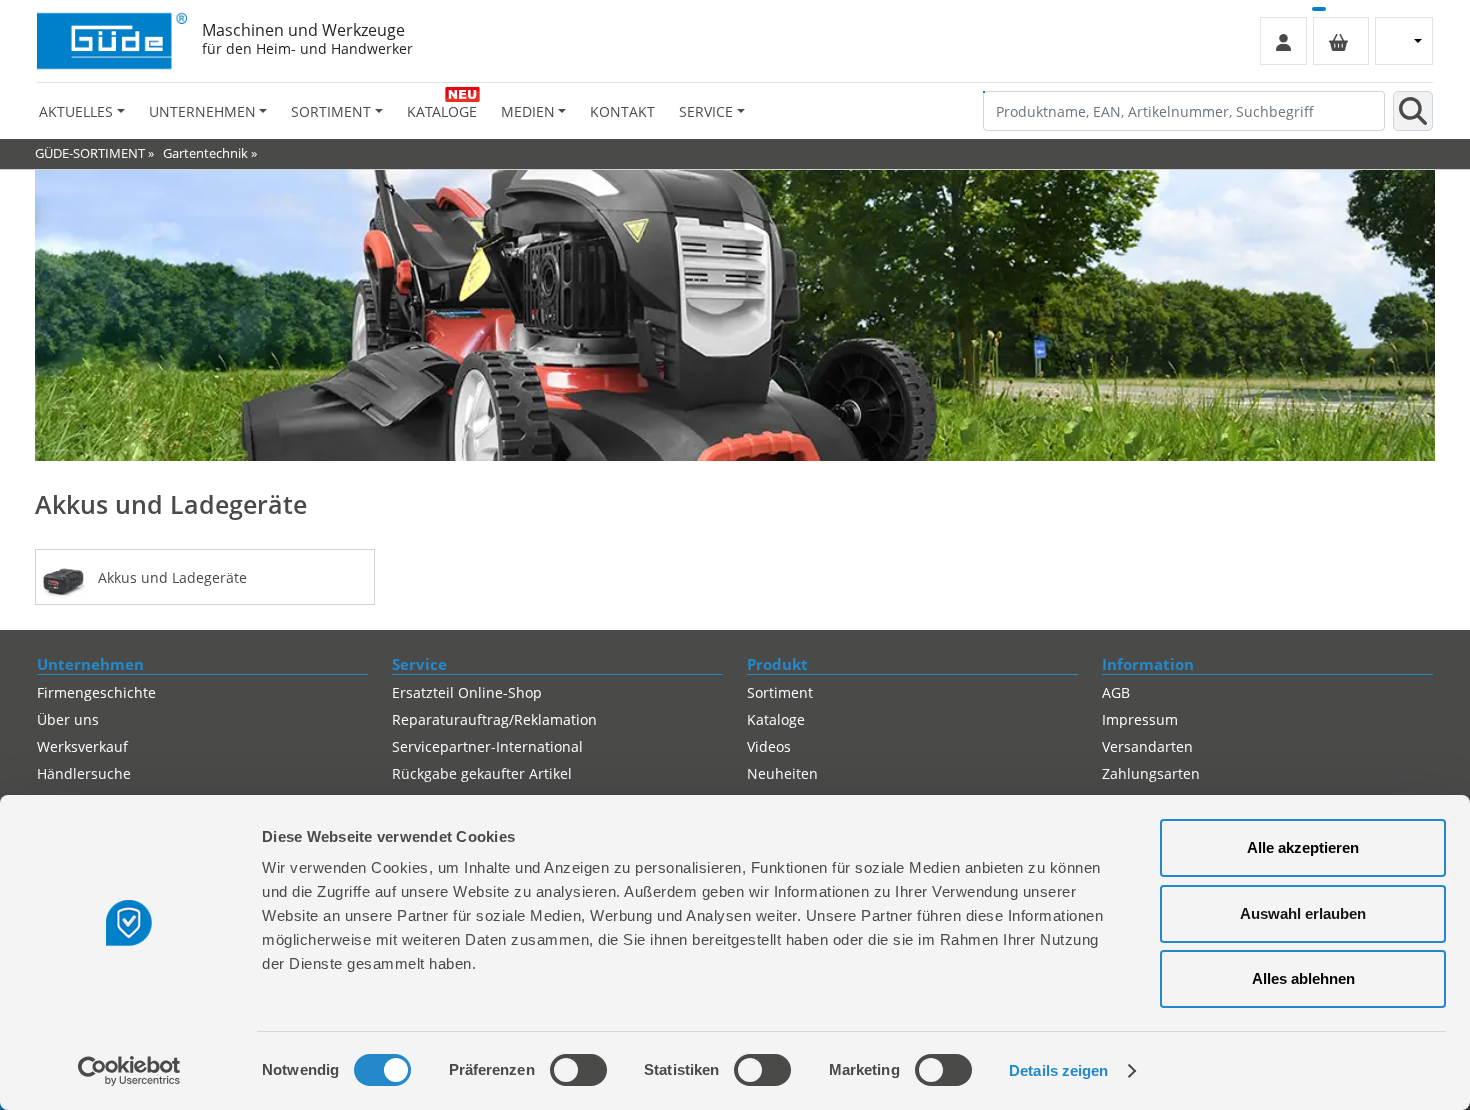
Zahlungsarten (1151, 773)
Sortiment (780, 692)
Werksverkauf (82, 746)
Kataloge (442, 111)
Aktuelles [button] (76, 111)
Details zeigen (1058, 1070)
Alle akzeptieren (1303, 847)
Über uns (68, 719)
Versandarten (1147, 746)
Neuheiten (782, 773)
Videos (769, 746)
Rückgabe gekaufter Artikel (482, 773)
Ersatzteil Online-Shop (467, 692)
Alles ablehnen (1303, 978)
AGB (1116, 692)
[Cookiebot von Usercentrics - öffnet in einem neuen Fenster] (129, 1071)
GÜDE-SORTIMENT (90, 153)
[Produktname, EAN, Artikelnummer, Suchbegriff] (1413, 111)
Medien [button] (528, 111)
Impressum (1140, 719)
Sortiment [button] (331, 111)
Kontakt (622, 111)
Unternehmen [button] (202, 111)
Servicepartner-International (487, 746)
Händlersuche (84, 773)
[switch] (578, 1070)
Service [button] (706, 111)
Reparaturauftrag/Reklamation (494, 719)
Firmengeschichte (96, 692)
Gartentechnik (205, 153)
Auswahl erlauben (1303, 913)
